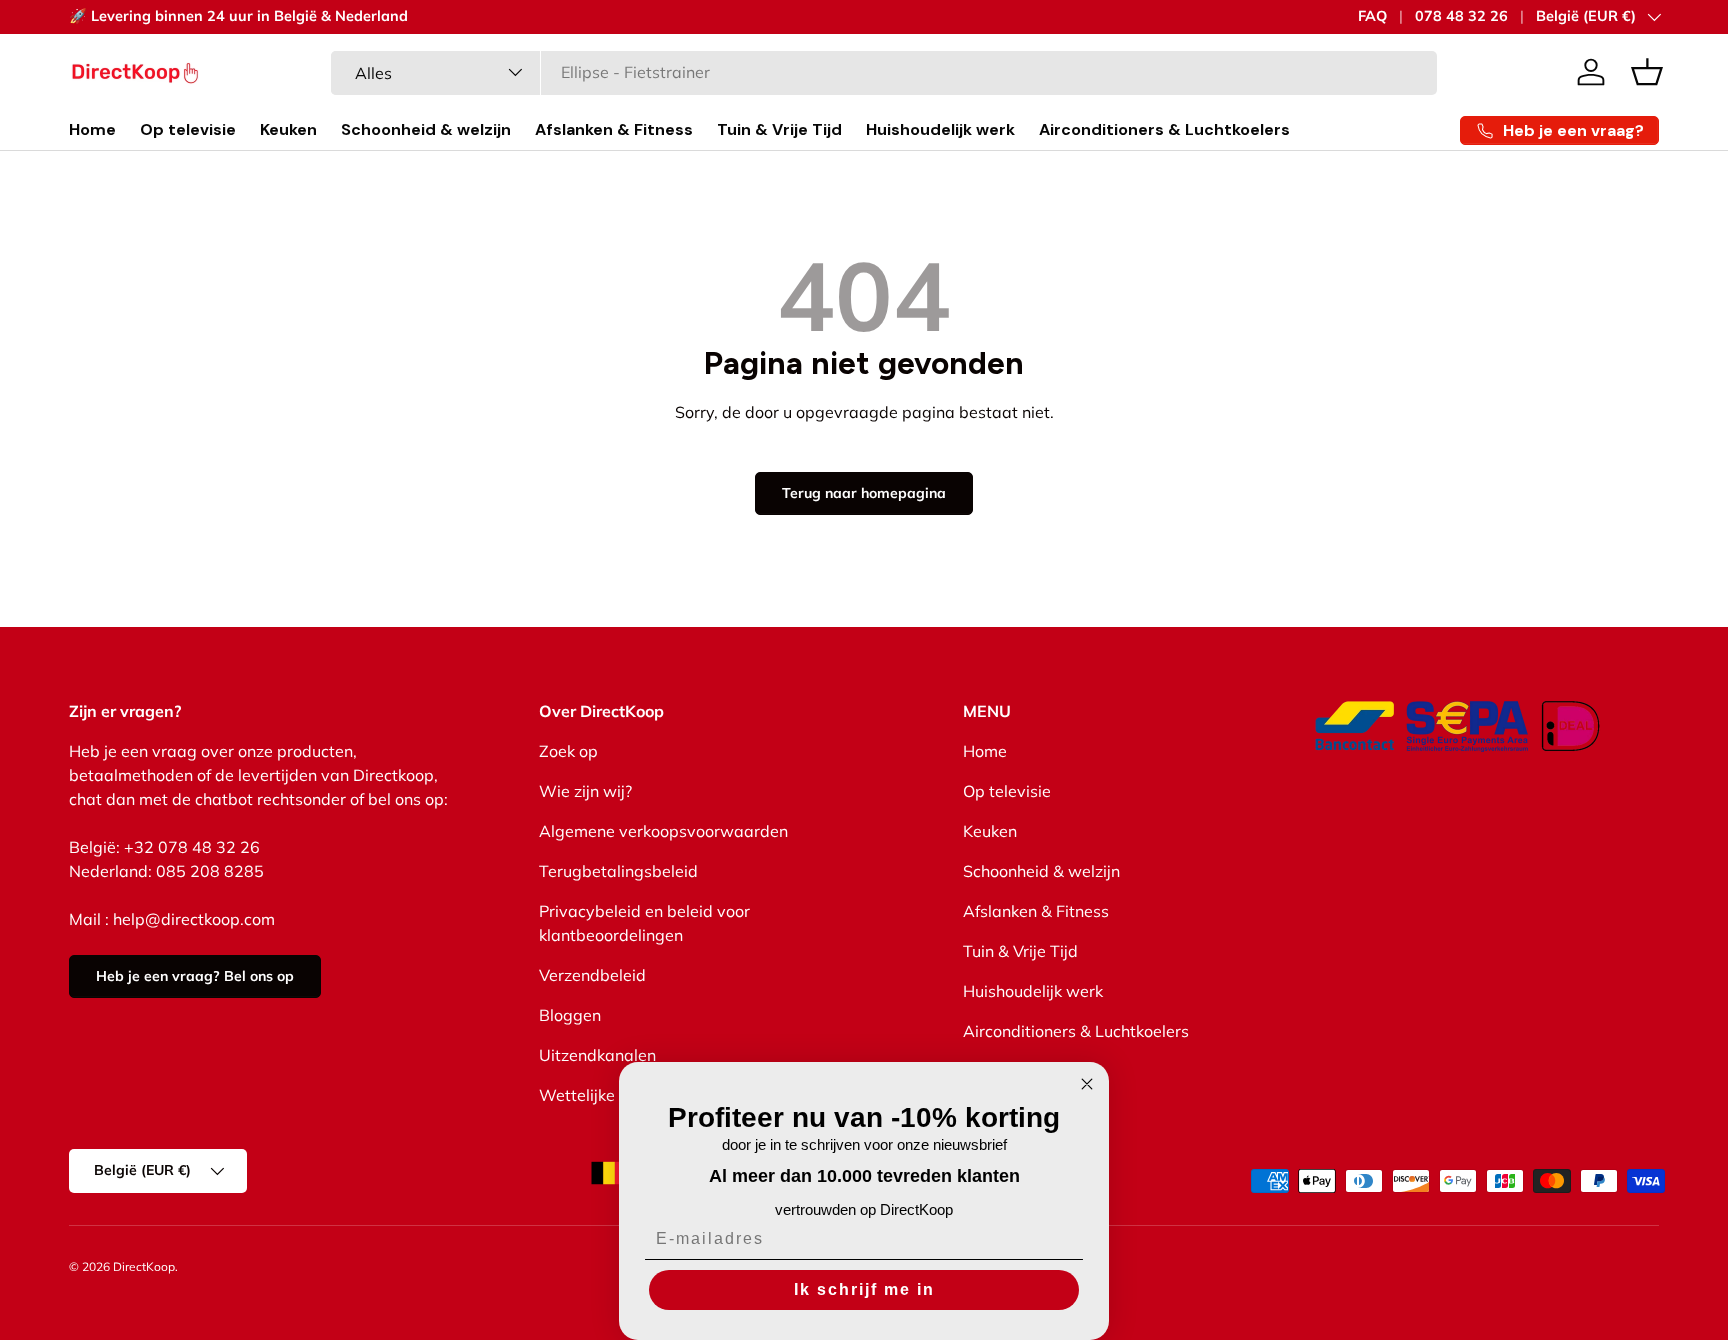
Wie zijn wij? (585, 791)
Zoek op (568, 751)
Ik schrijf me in (864, 1289)
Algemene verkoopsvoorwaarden (663, 831)
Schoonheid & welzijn (426, 129)
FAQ (1372, 16)
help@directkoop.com (194, 919)
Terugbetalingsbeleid (618, 871)
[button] (1647, 72)
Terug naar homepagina (864, 493)
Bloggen (570, 1015)
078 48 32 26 (1461, 16)
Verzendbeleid (592, 975)
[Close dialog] (1087, 1084)
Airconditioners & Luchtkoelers (1164, 129)
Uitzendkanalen (597, 1055)
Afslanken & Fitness (614, 129)
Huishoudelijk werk (940, 129)
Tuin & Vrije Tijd (779, 129)
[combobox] (884, 72)
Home (92, 129)
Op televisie (188, 129)
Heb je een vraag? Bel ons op (195, 976)
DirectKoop (144, 1266)
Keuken (288, 129)
